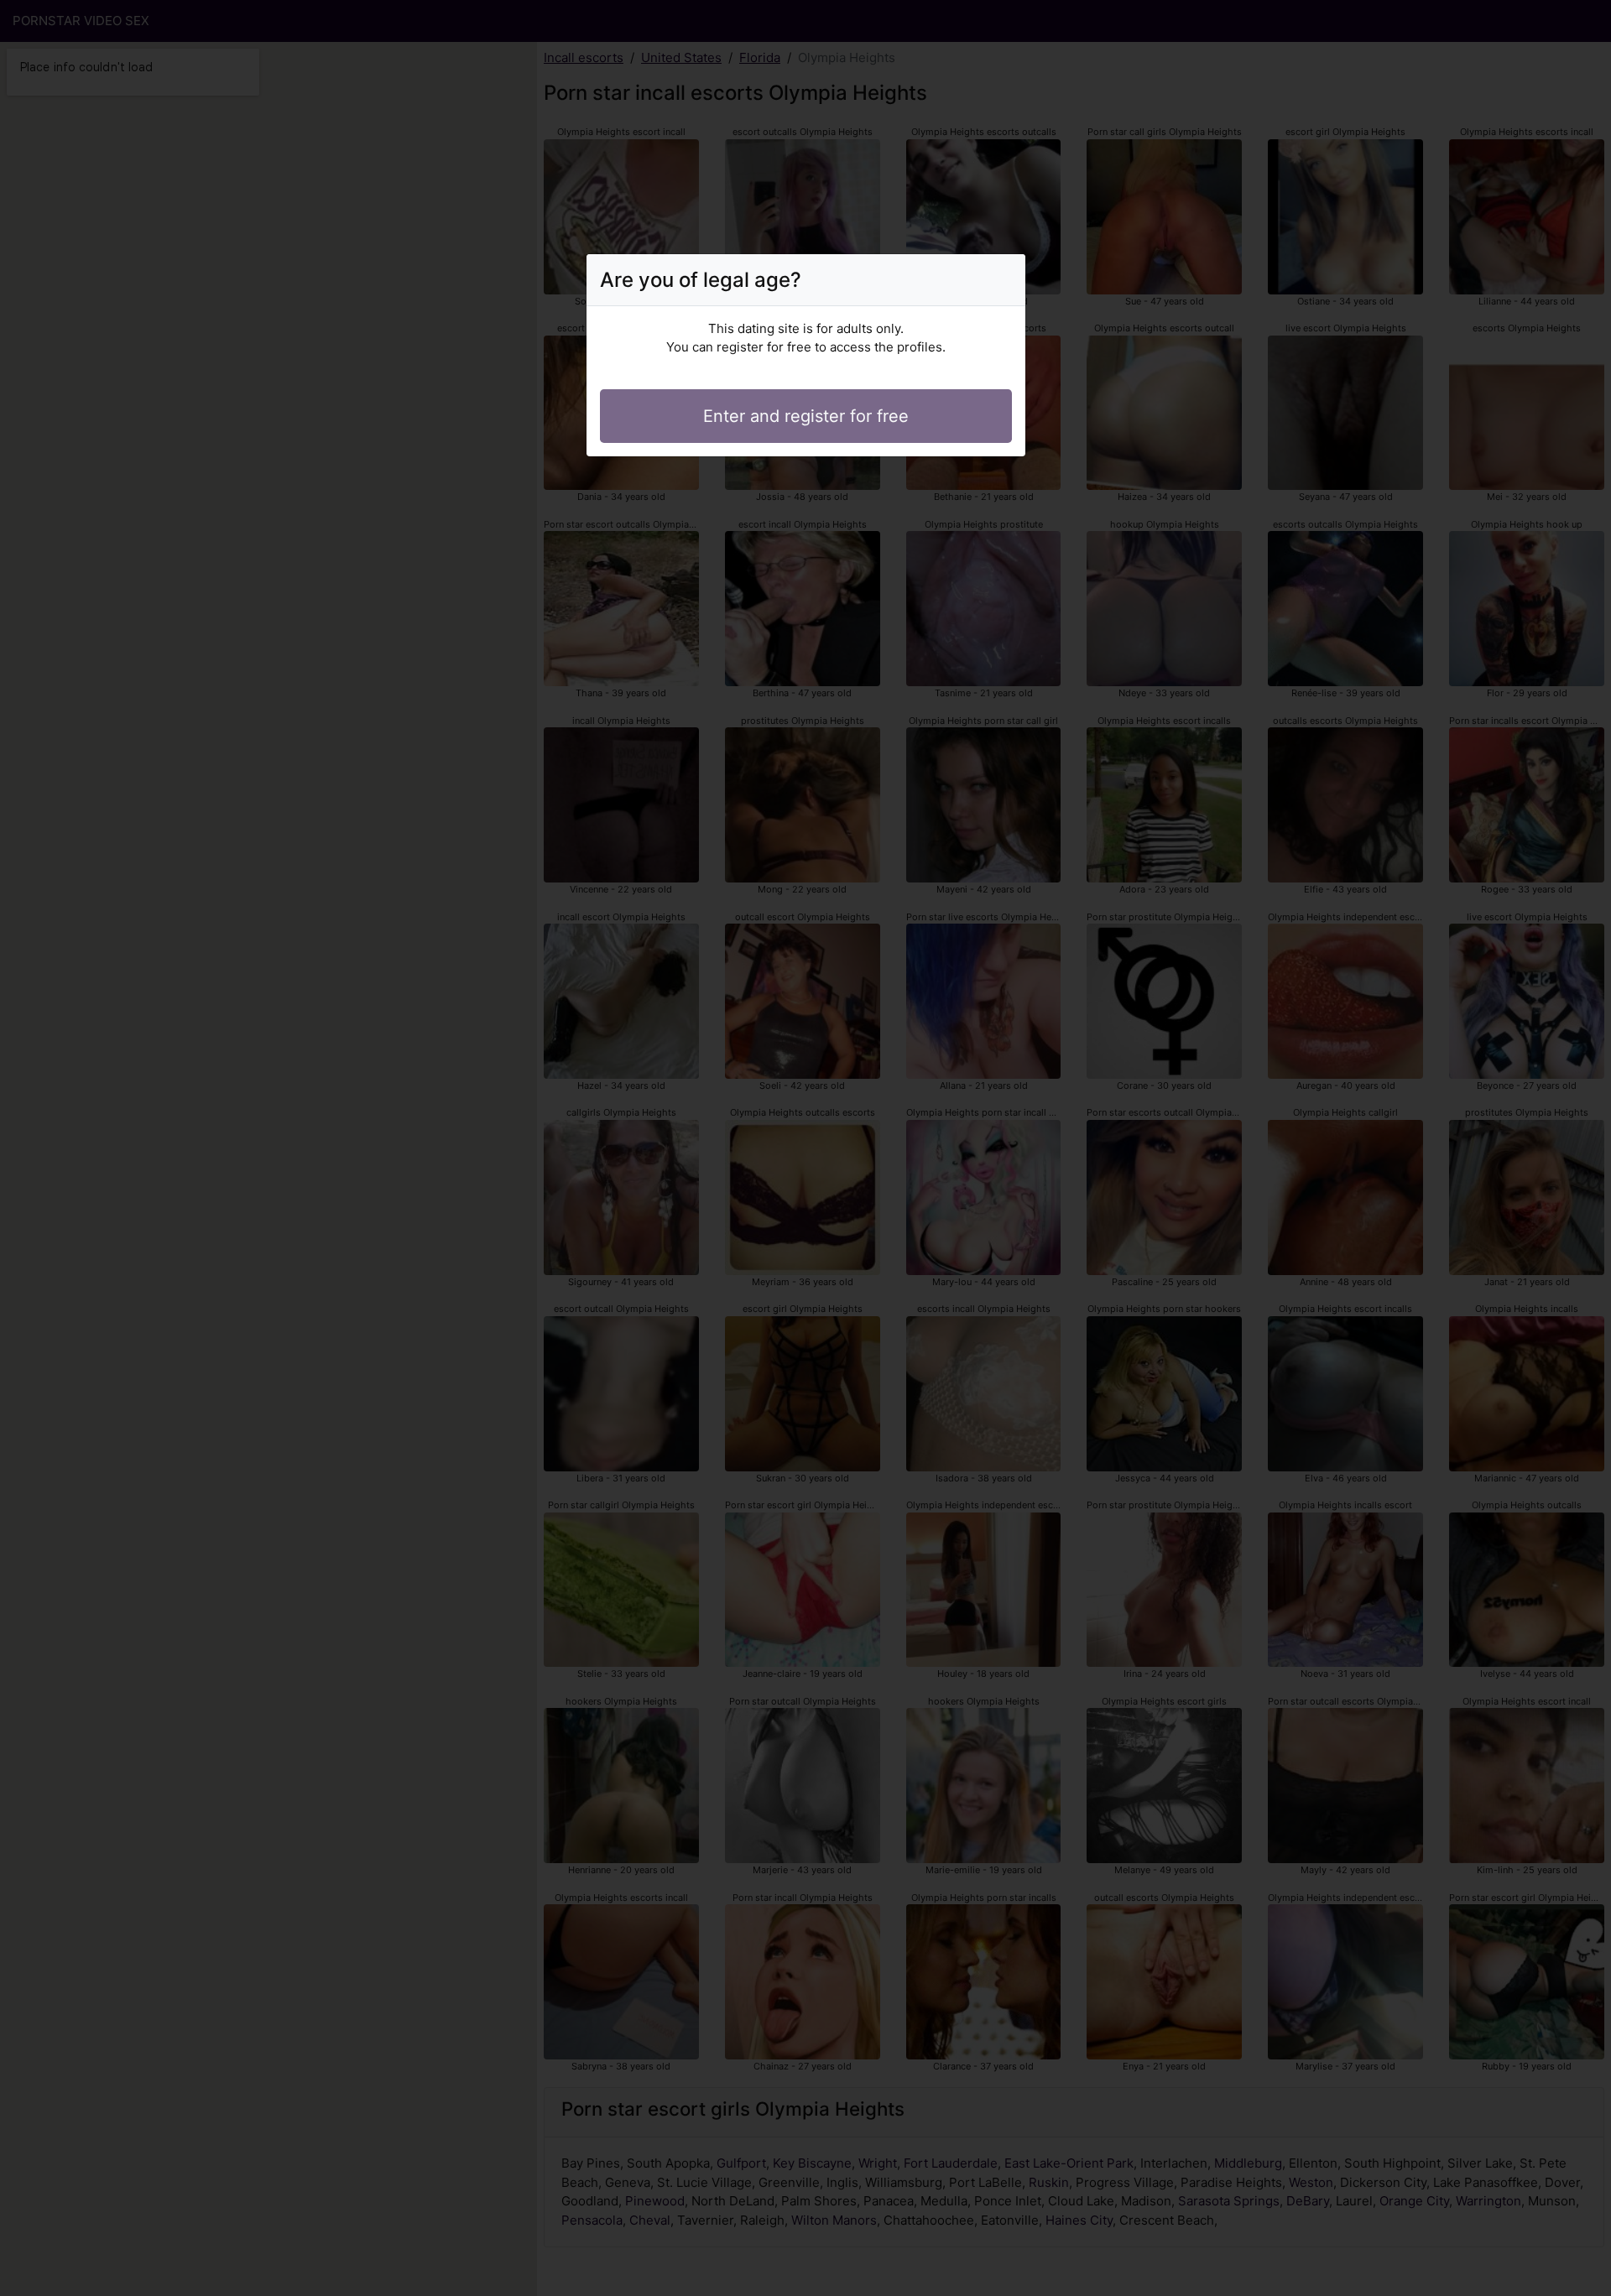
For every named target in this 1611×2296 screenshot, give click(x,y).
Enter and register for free (806, 416)
